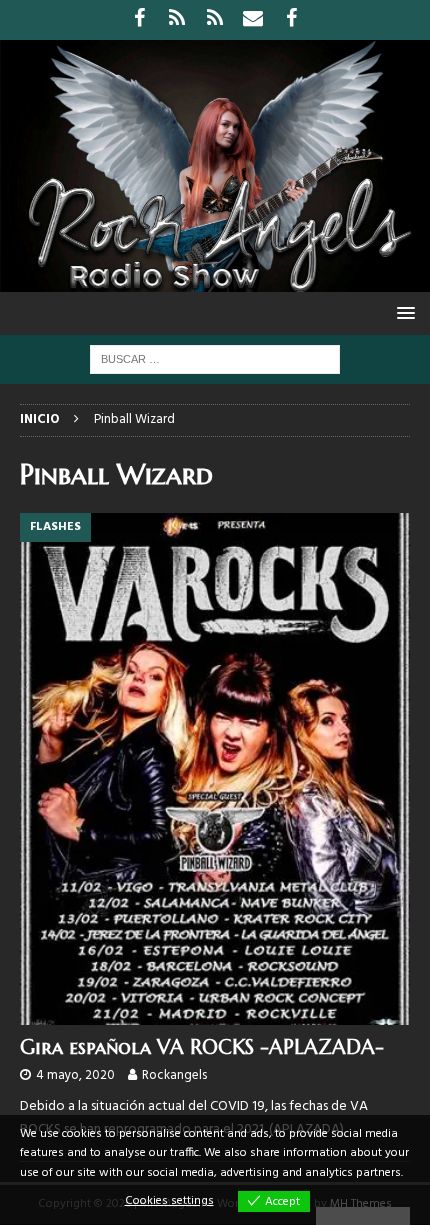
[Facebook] (139, 20)
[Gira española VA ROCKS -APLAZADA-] (215, 768)
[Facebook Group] (291, 20)
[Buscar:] (215, 359)
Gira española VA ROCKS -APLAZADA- (202, 1047)
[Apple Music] (215, 20)
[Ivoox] (177, 20)
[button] (402, 312)
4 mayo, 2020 (75, 1075)
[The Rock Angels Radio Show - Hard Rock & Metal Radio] (215, 280)
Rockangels (174, 1075)
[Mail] (253, 20)
